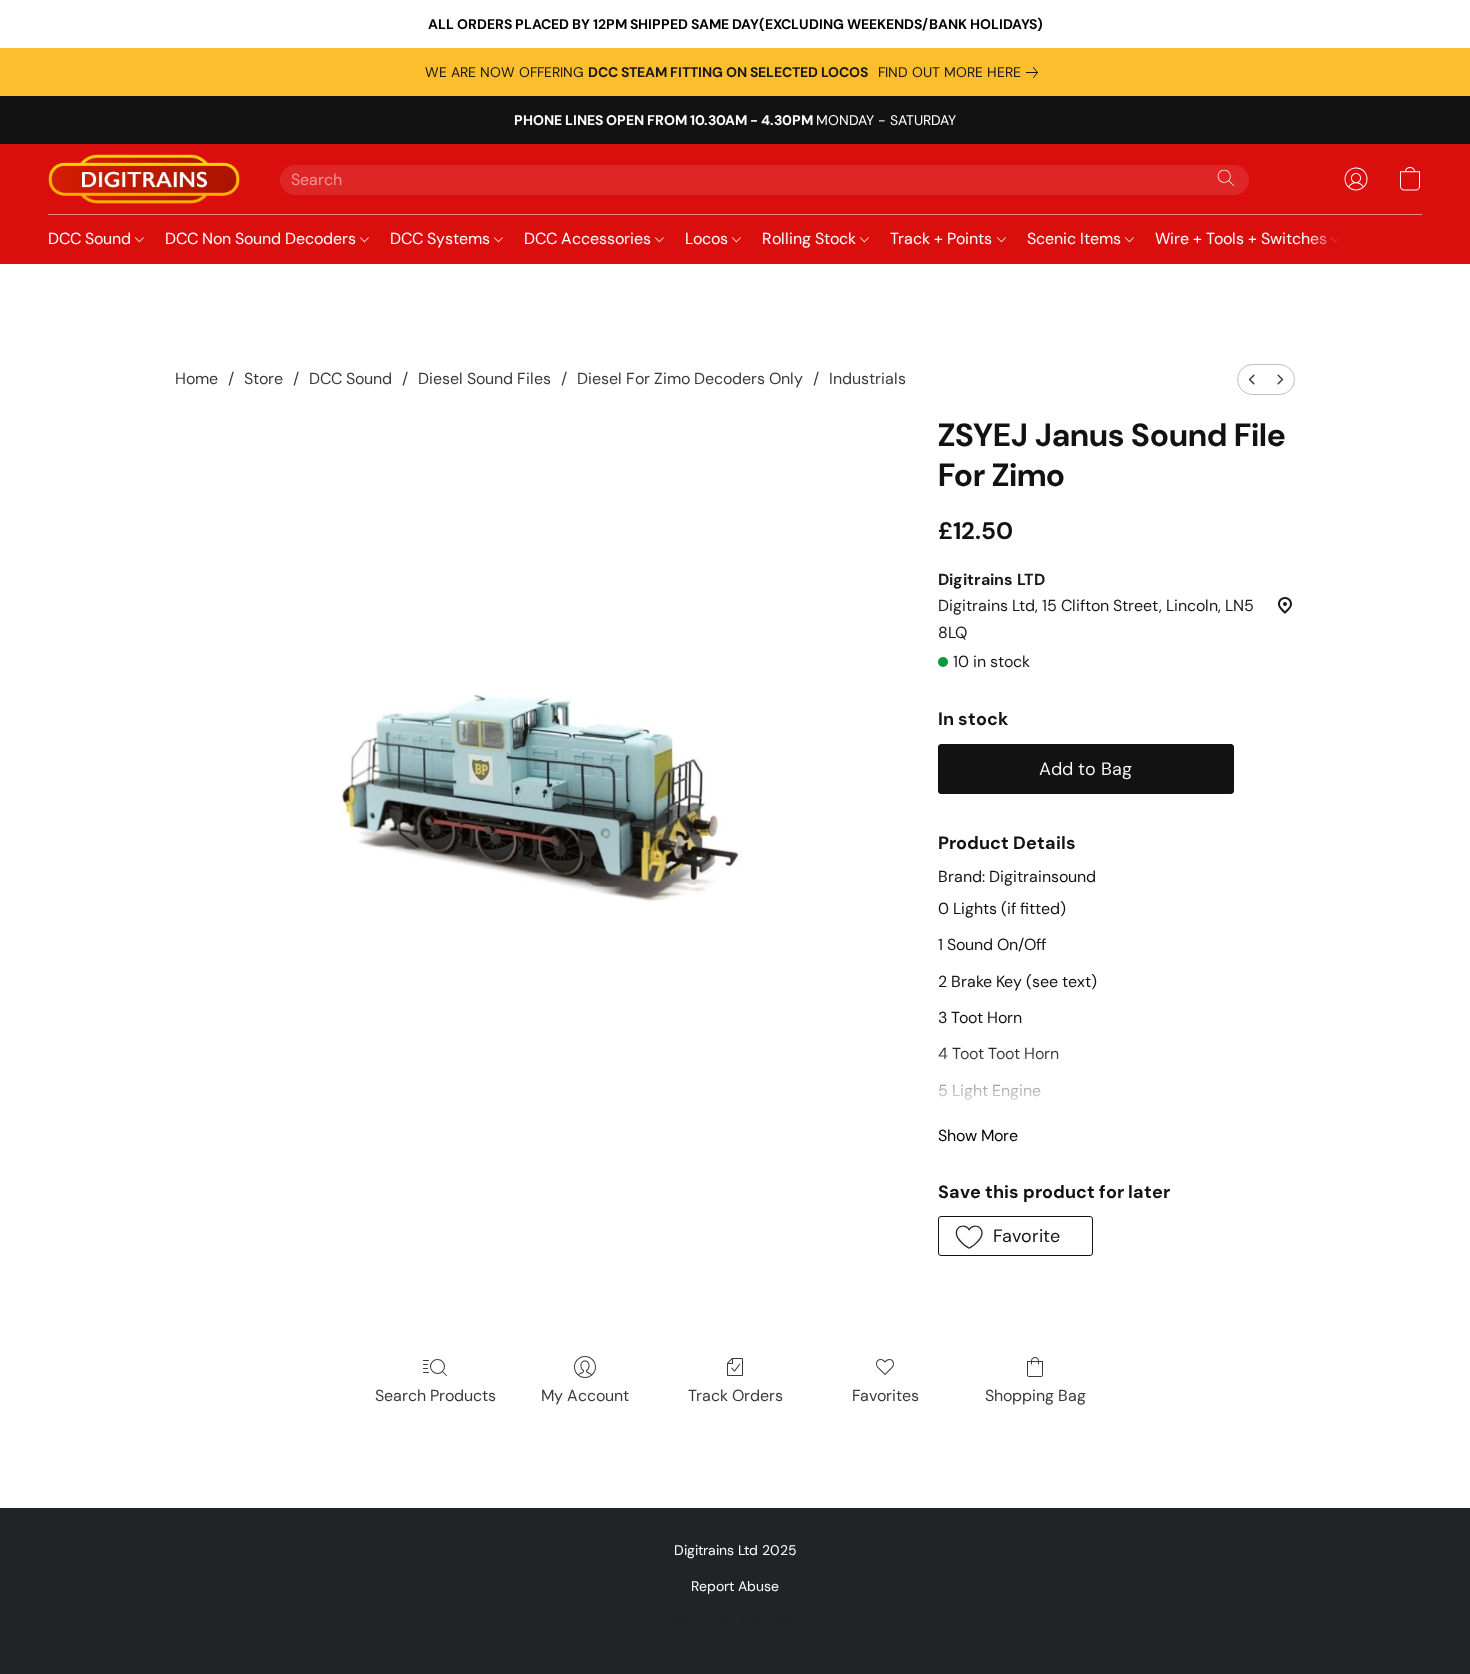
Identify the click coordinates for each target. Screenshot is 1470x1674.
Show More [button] (978, 1135)
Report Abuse (735, 1586)
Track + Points (943, 238)
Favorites (885, 1395)
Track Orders (735, 1395)
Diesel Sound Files (484, 378)
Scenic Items (1076, 238)
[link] (962, 72)
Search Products (435, 1395)
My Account (585, 1395)
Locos (708, 238)
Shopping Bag (1035, 1395)
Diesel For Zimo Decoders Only (690, 378)
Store (263, 378)
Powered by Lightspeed (735, 1620)
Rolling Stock (811, 238)
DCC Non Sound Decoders (262, 238)
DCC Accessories (589, 238)
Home (196, 378)
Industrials (867, 378)
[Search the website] (1226, 178)
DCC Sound (91, 238)
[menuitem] (1252, 379)
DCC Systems (442, 238)
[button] (144, 179)
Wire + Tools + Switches (1243, 238)
